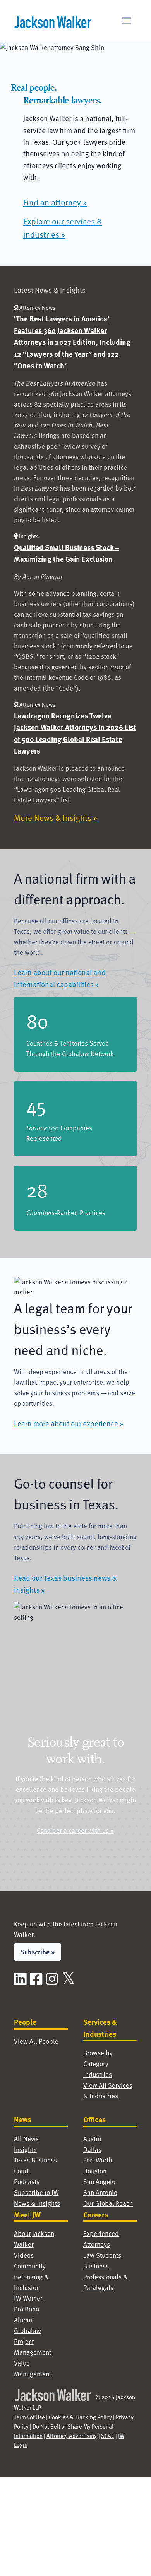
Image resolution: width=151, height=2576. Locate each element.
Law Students (102, 2255)
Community (30, 2266)
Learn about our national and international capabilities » (60, 978)
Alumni (24, 2320)
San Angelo (99, 2182)
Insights (25, 2150)
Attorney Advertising (72, 2436)
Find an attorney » (55, 202)
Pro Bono (27, 2309)
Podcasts (27, 2182)
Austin (92, 2139)
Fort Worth (98, 2160)
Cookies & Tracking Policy (80, 2417)
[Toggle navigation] (127, 21)
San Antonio (100, 2192)
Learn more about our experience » (69, 1423)
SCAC (108, 2436)
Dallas (92, 2150)
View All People (36, 2041)
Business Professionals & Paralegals (106, 2277)
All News (26, 2139)
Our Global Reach (108, 2203)
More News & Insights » (56, 818)
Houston (95, 2171)
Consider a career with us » (75, 1830)
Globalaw (27, 2331)
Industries (98, 2074)
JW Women (29, 2298)
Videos (24, 2255)
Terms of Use (29, 2417)
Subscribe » (38, 1952)
